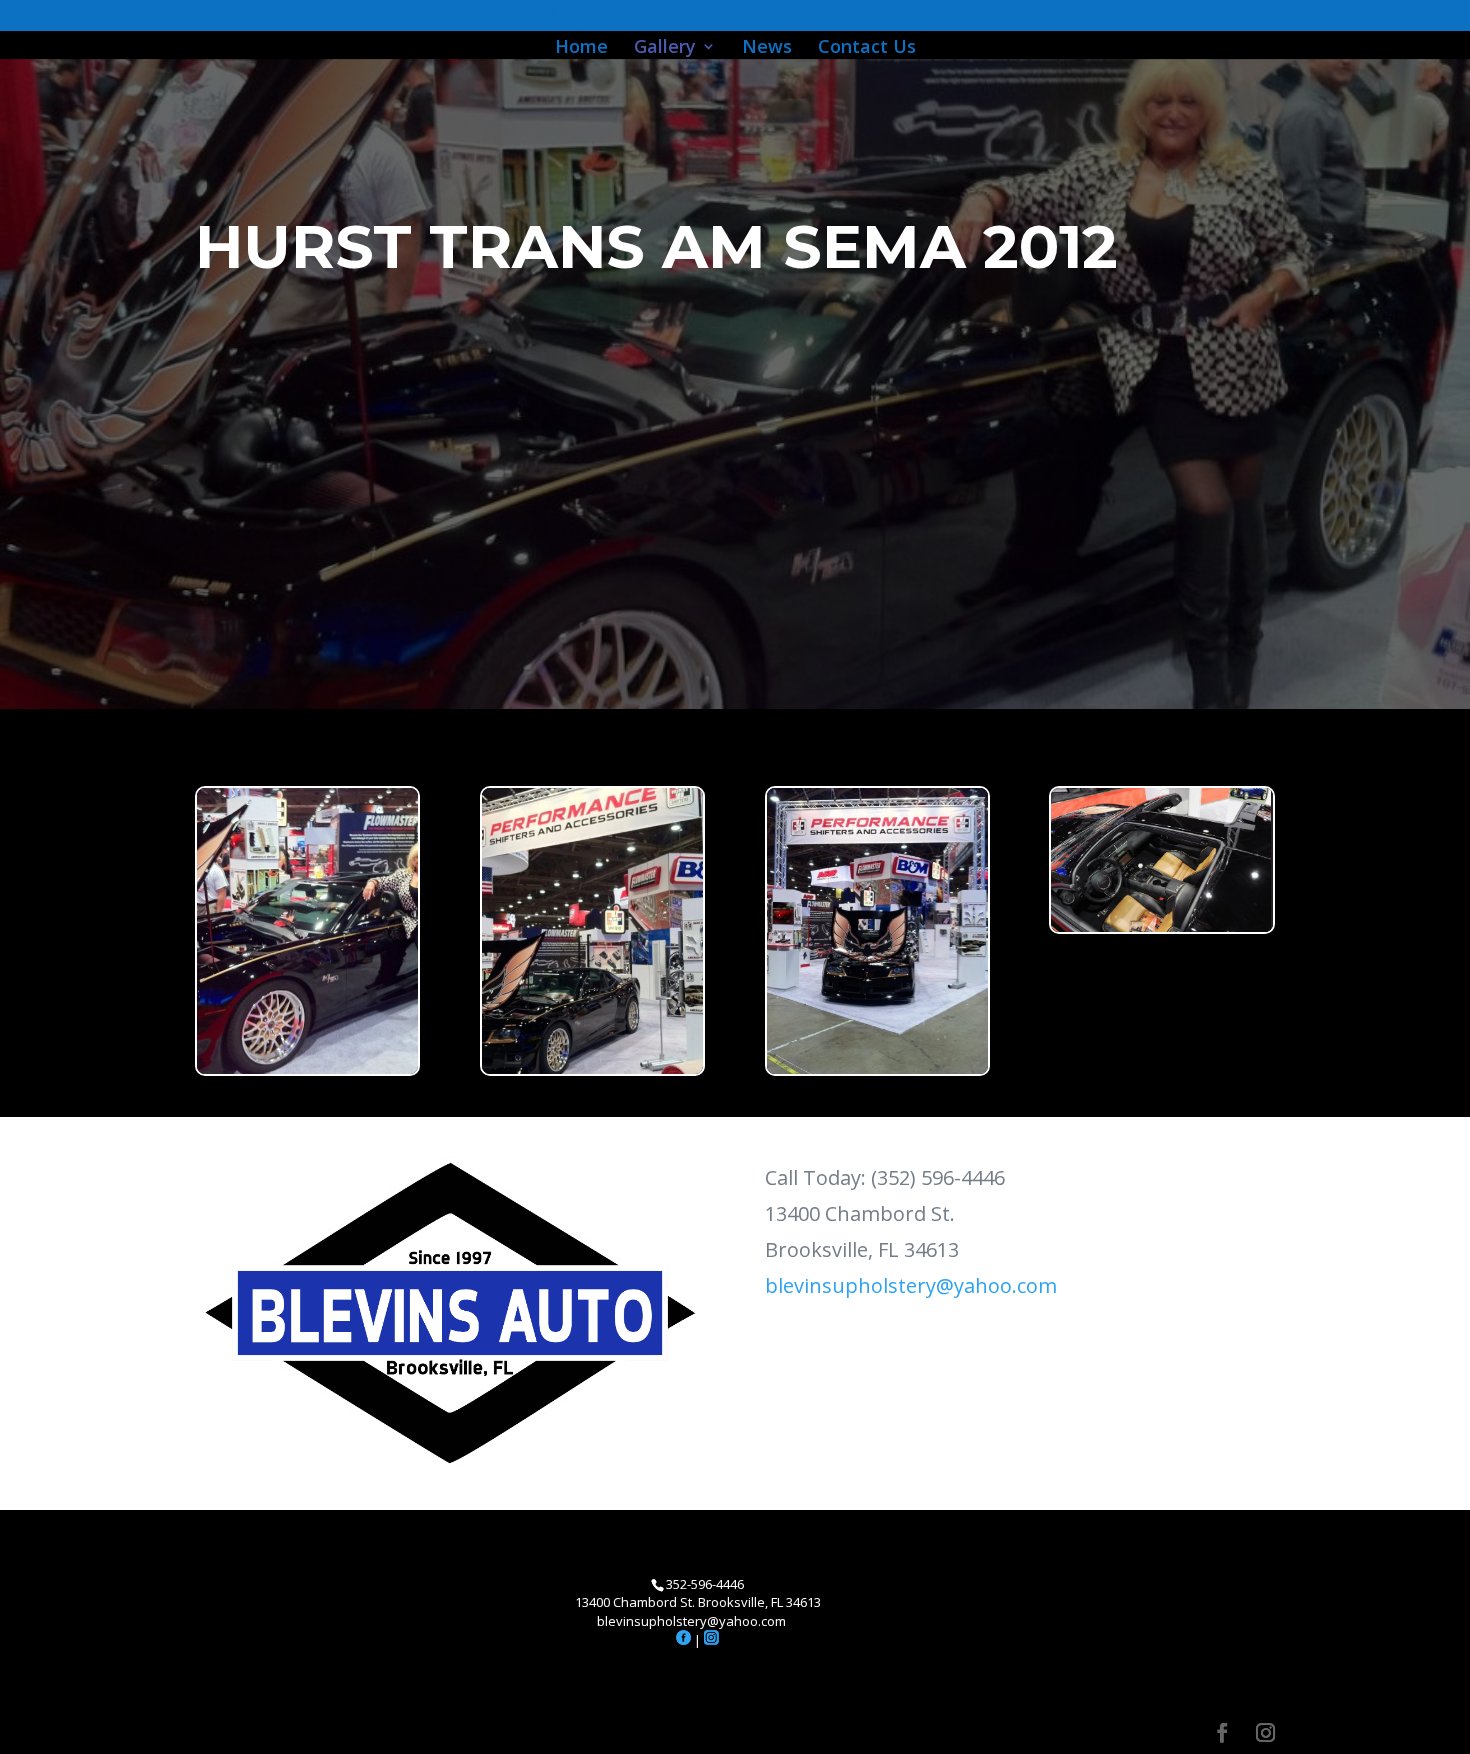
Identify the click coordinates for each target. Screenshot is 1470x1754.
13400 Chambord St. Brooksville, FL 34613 (698, 1602)
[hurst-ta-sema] (592, 1068)
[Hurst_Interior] (1161, 926)
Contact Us (867, 48)
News (767, 48)
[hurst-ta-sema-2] (877, 1068)
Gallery (665, 48)
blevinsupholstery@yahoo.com (911, 1285)
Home (581, 48)
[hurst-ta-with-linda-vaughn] (307, 1068)
